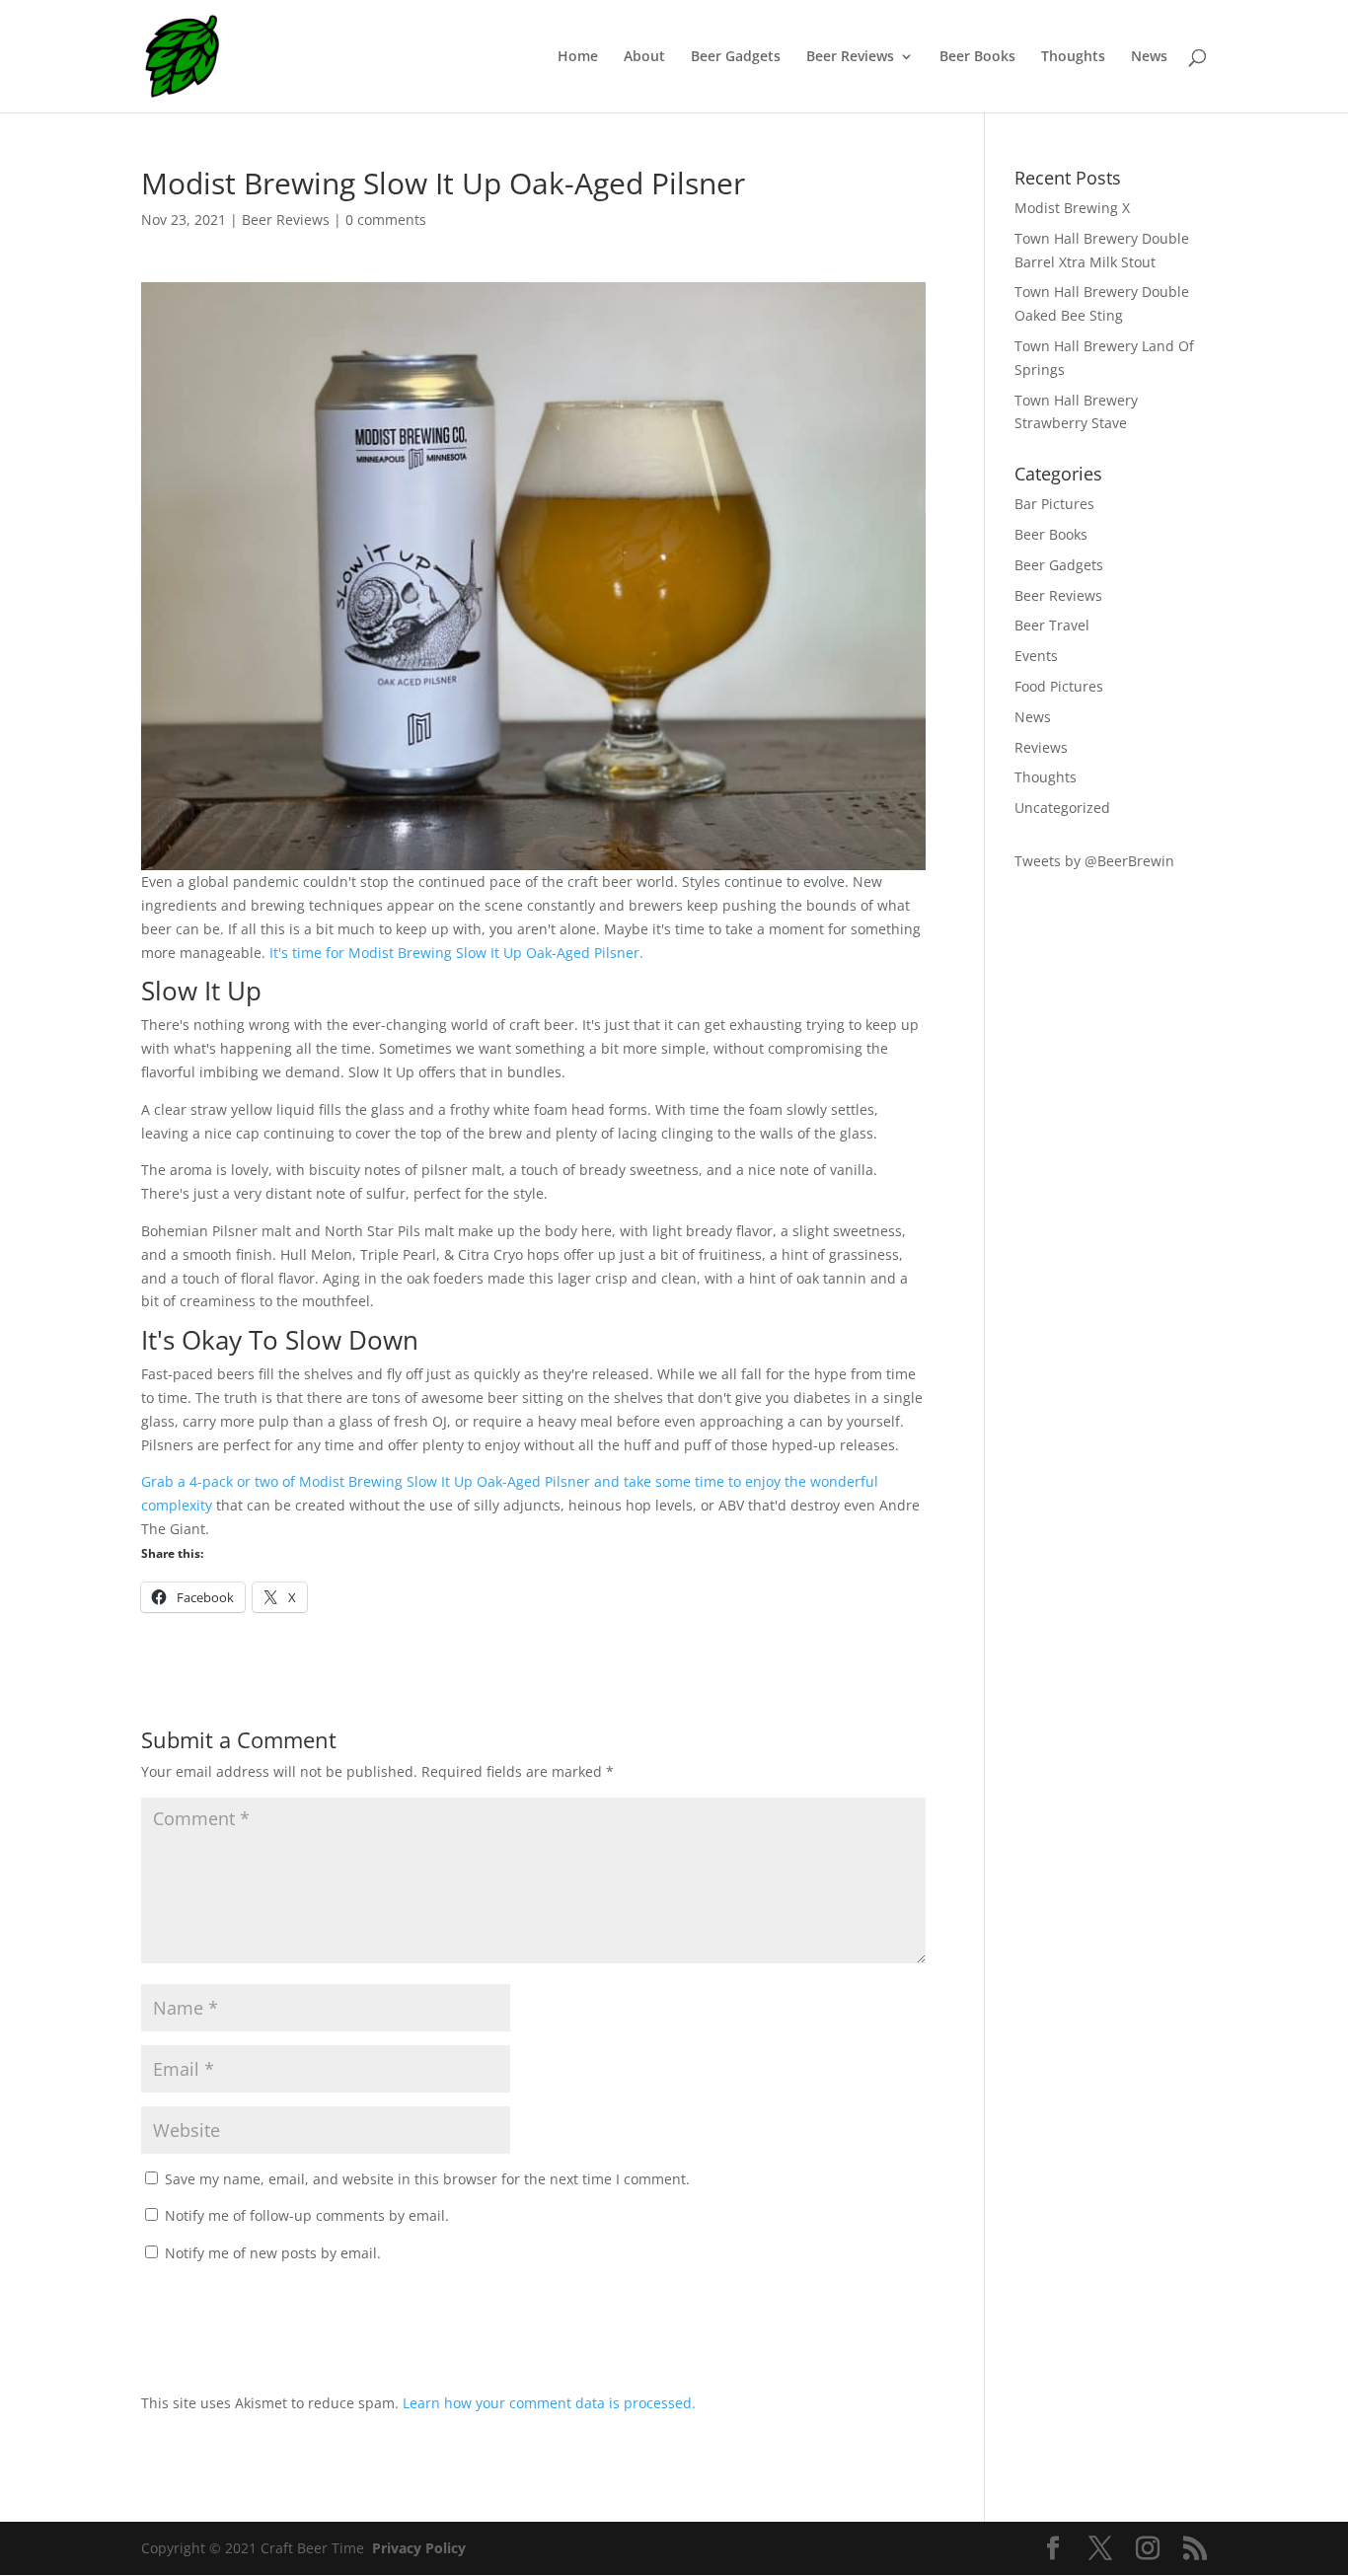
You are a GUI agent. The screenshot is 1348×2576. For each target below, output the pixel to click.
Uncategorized (1062, 808)
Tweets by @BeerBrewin (1094, 861)
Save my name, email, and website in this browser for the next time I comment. (427, 2179)
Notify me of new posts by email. (273, 2253)
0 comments (386, 220)
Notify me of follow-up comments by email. (307, 2215)
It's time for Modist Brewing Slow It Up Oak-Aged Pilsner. (456, 953)
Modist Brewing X (1072, 208)
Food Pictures (1059, 686)
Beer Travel (1052, 625)
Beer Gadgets (736, 57)
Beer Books (977, 57)
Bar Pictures (1054, 504)
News (1149, 57)
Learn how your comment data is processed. (549, 2403)
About (644, 57)
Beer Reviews (850, 57)
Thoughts (1073, 57)
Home (578, 57)
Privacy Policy (419, 2548)
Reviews (1041, 747)
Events (1036, 656)
